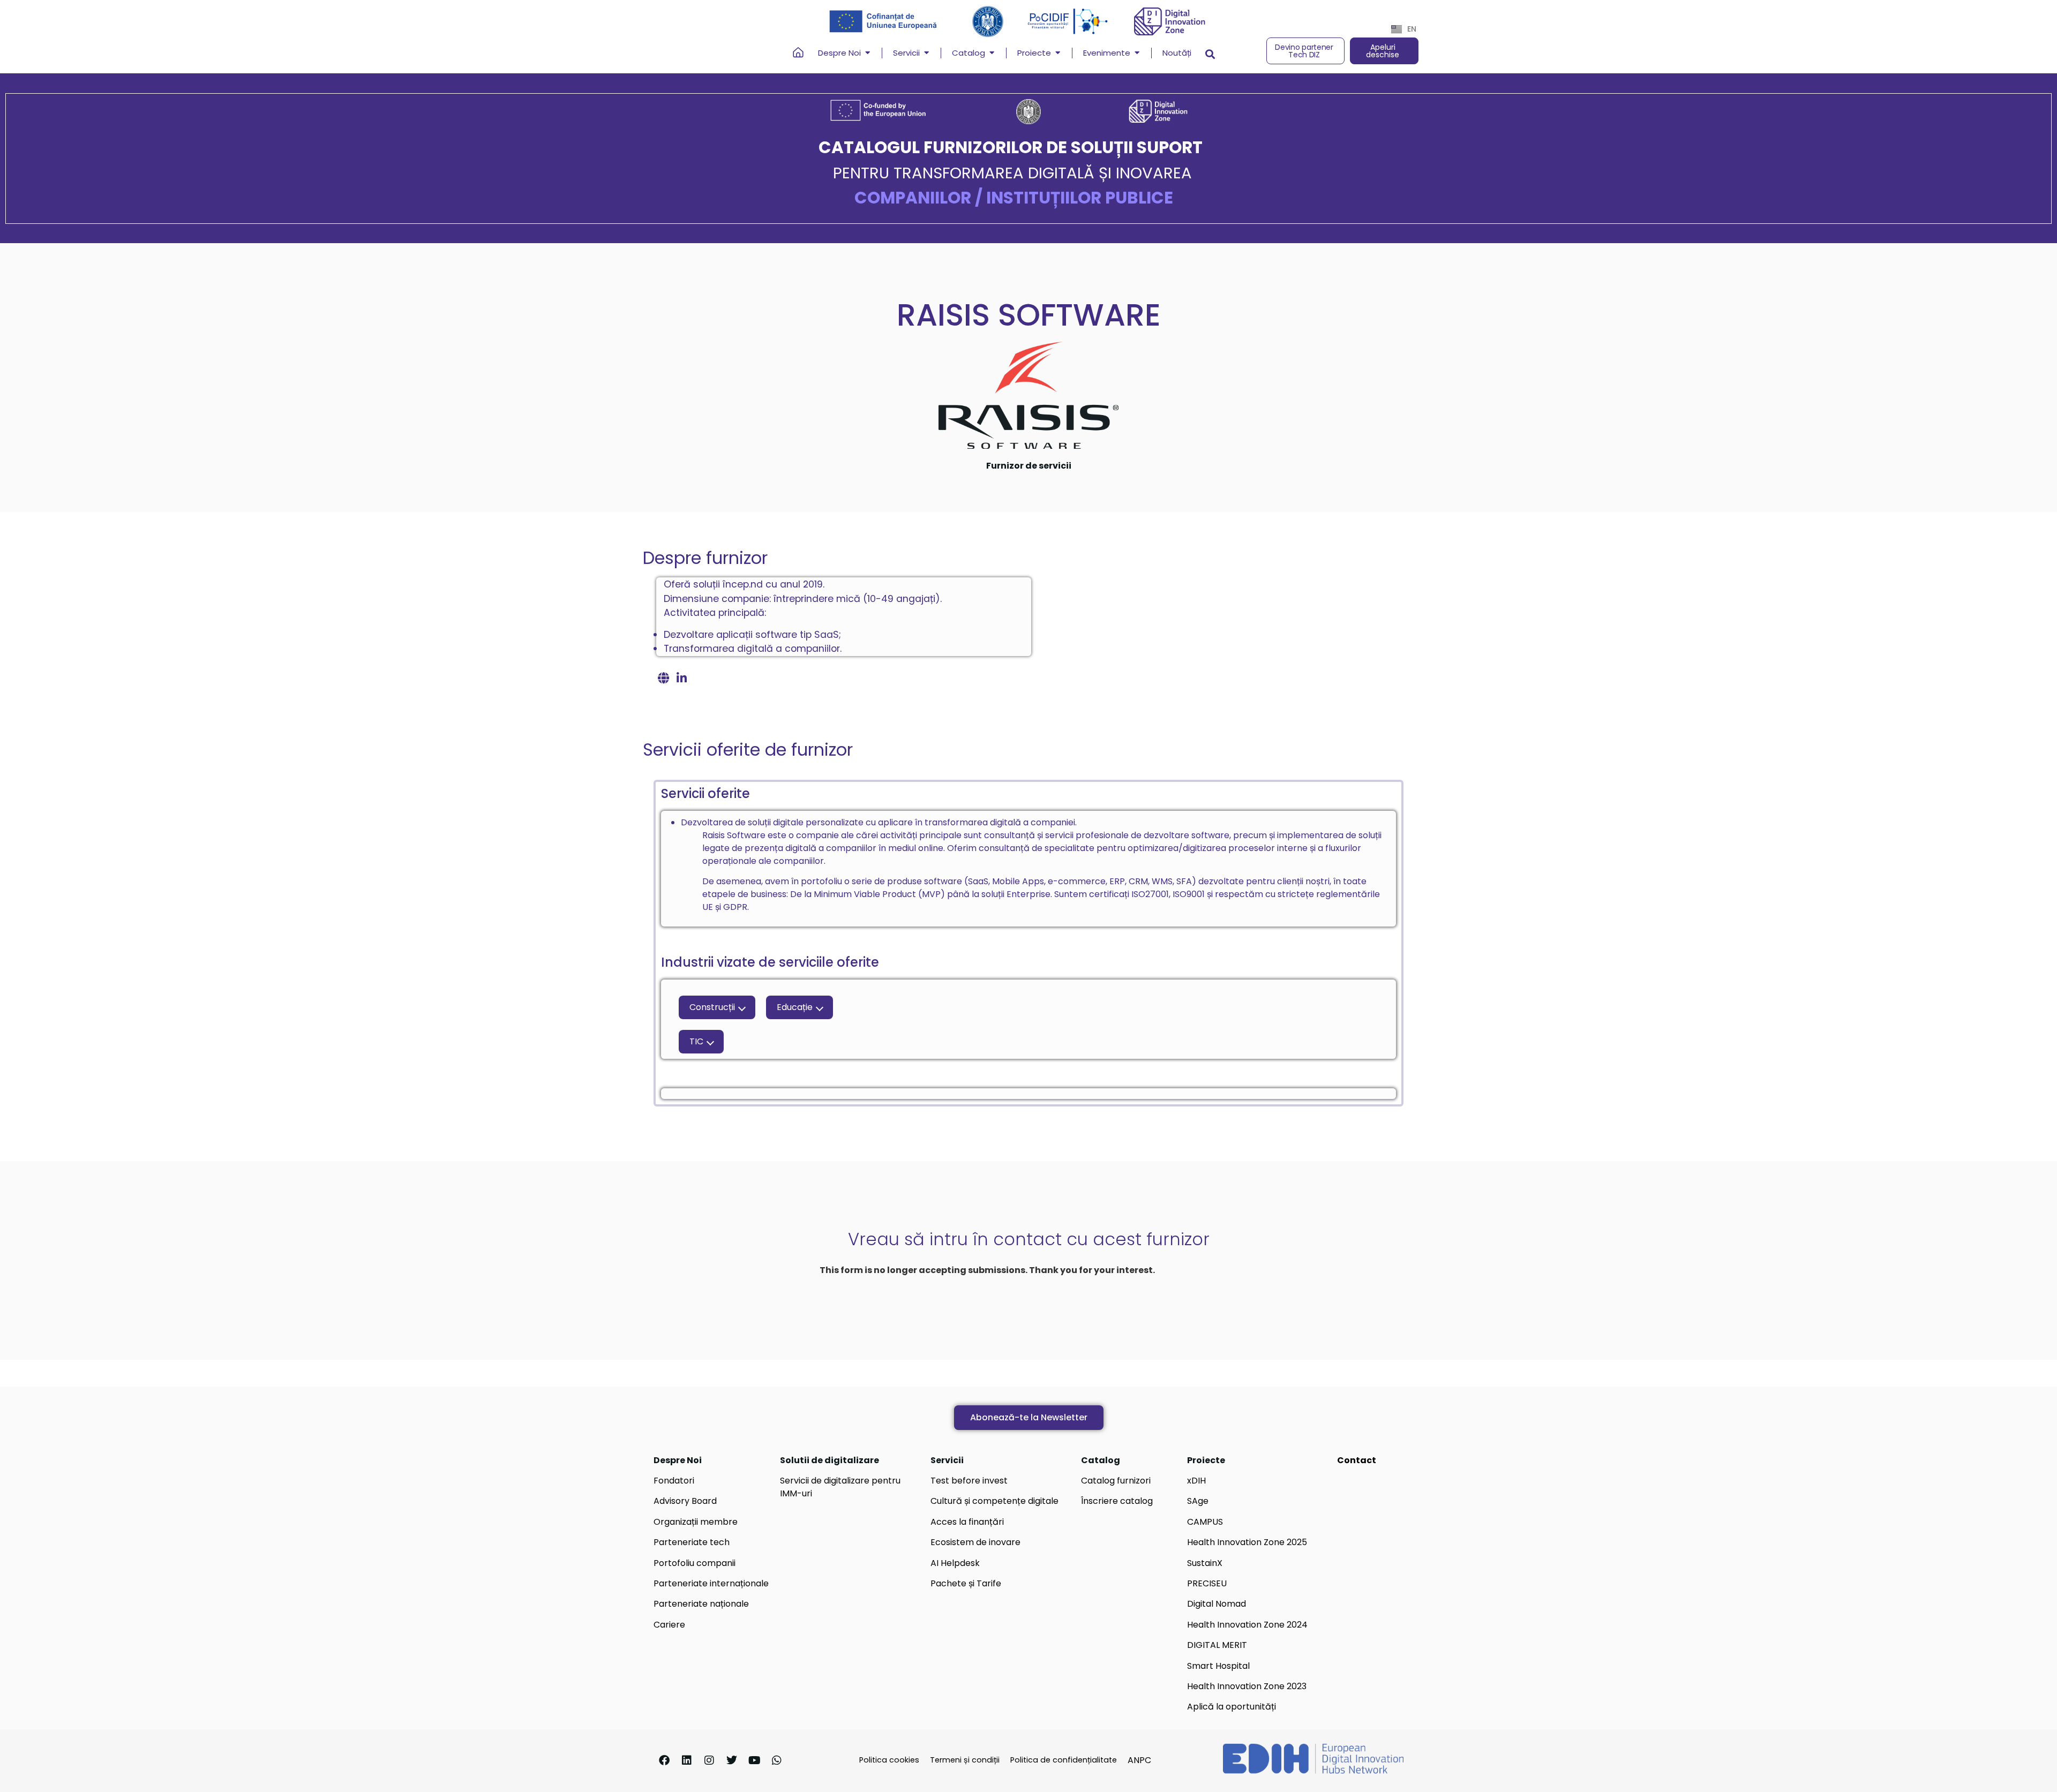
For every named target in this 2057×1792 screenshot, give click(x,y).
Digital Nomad (1217, 1604)
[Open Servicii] (926, 53)
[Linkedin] (687, 1760)
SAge (1198, 1501)
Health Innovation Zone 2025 (1247, 1542)
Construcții (712, 1007)
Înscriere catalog (1117, 1501)
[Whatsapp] (777, 1760)
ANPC (1139, 1760)
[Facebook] (664, 1760)
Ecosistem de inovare (975, 1542)
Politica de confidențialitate (1064, 1760)
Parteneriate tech (692, 1542)
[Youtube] (754, 1760)
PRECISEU (1207, 1583)
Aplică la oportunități (1232, 1707)
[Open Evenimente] (1137, 53)
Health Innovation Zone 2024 (1247, 1625)
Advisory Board (685, 1501)
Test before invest (969, 1481)
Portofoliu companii (695, 1563)
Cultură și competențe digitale (994, 1501)
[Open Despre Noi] (868, 53)
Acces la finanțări (967, 1522)
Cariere (669, 1625)
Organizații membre (696, 1522)
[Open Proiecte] (1058, 53)
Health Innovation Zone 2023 (1247, 1686)
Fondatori (674, 1481)
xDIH (1196, 1481)
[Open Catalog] (992, 53)
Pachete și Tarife (966, 1583)
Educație (795, 1007)
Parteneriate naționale (701, 1604)
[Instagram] (709, 1760)
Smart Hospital (1218, 1666)
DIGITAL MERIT (1217, 1645)
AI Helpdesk (955, 1563)
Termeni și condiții (965, 1760)
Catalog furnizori (1116, 1481)
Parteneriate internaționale (711, 1583)
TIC (696, 1041)
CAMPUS (1205, 1522)
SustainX (1205, 1563)
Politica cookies (889, 1760)
